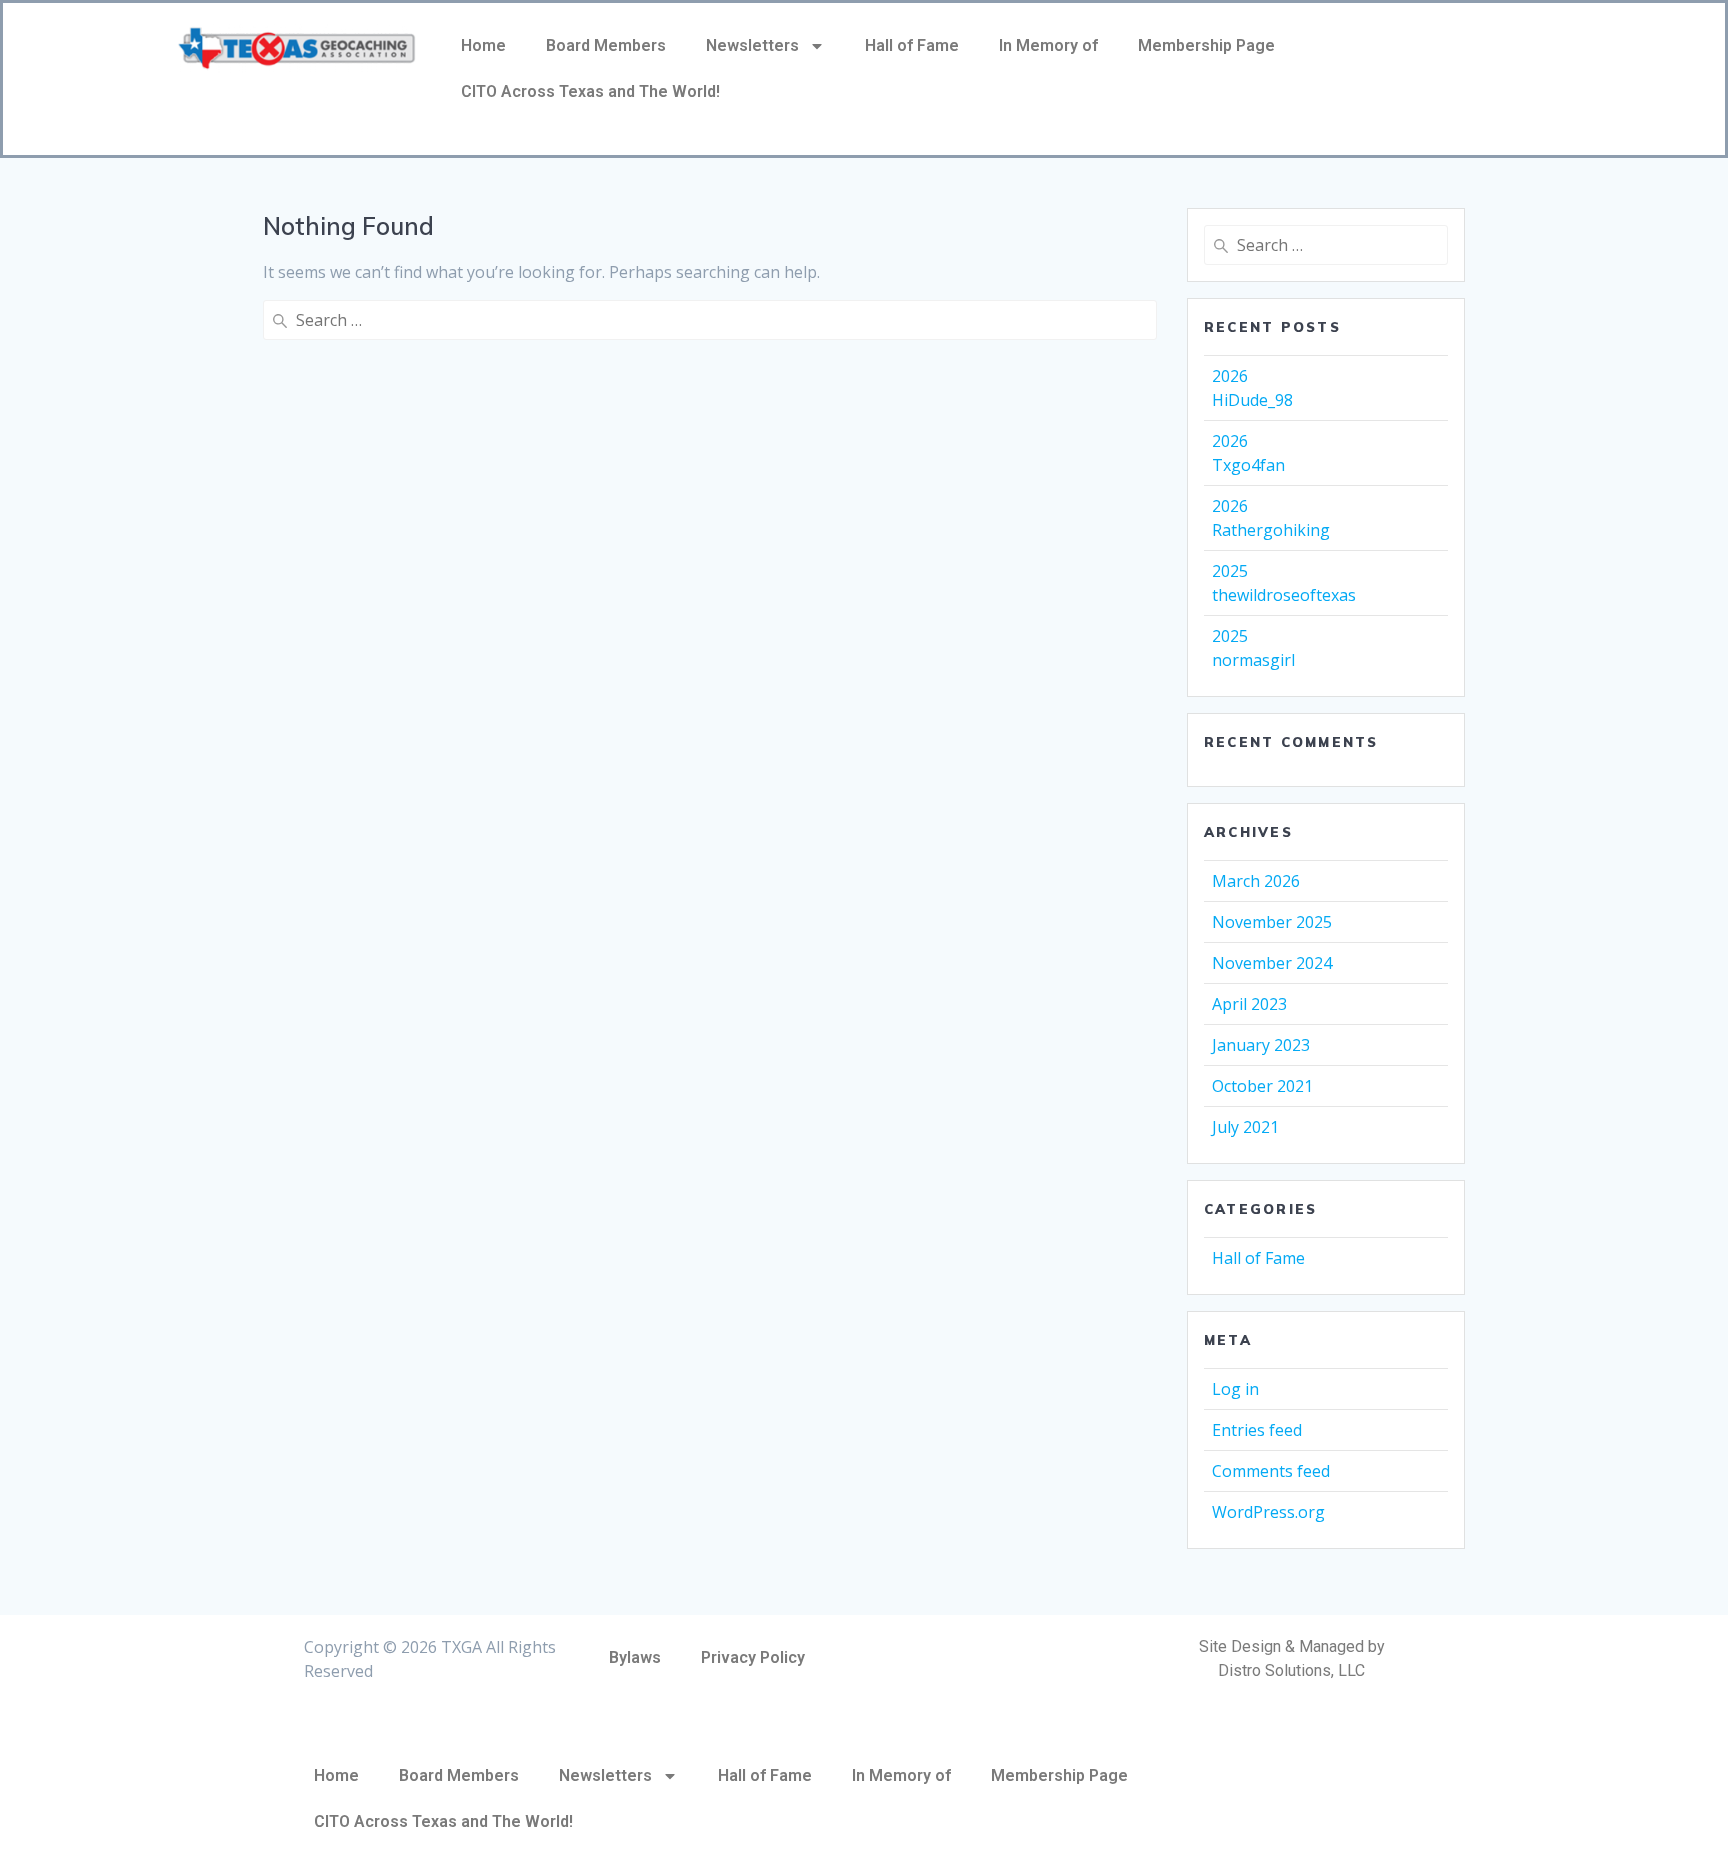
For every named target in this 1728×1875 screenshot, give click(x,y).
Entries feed (1257, 1430)
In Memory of (1048, 45)
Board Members (606, 45)
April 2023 (1249, 1004)
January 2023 (1261, 1045)
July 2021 (1245, 1127)
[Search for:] (710, 320)
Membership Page (1206, 45)
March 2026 (1256, 881)
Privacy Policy (753, 1657)
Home (483, 45)
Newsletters (752, 45)
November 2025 (1272, 922)
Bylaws (635, 1657)
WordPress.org (1268, 1512)
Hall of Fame (912, 45)
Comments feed (1271, 1471)
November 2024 (1272, 963)
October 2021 (1262, 1086)
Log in (1235, 1389)
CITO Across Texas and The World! (590, 91)
